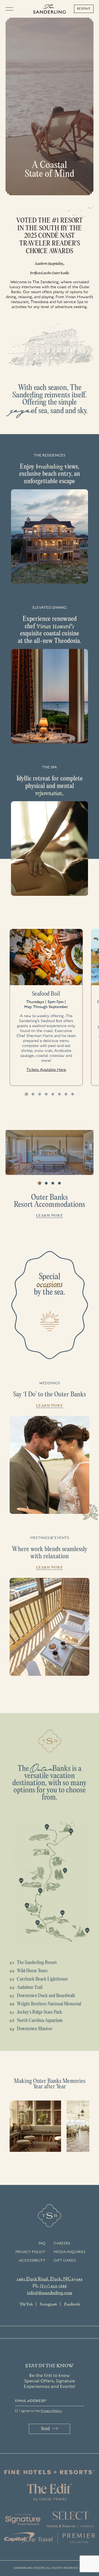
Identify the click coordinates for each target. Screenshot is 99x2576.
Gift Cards (65, 2260)
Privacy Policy (30, 2252)
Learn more (50, 1215)
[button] (26, 1094)
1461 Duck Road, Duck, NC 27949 (50, 2279)
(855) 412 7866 (53, 2286)
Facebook (72, 2304)
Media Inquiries (70, 2252)
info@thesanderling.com (50, 2292)
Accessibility (32, 2260)
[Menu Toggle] (11, 9)
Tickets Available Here (46, 1070)
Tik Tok (26, 2304)
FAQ (42, 2243)
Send (45, 2429)
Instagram (48, 2304)
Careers (62, 2243)
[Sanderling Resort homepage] (50, 9)
